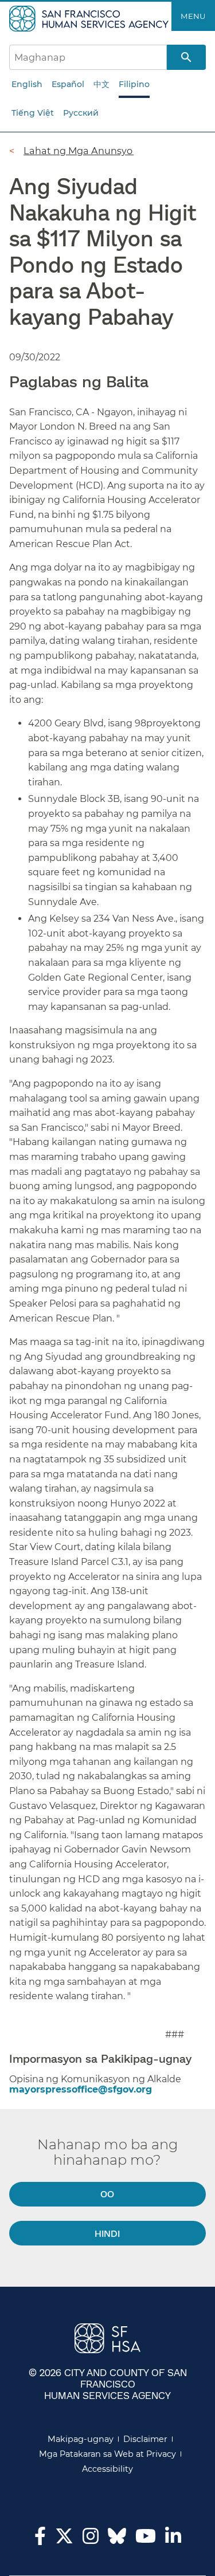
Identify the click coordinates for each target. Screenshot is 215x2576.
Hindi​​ (107, 2233)
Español (68, 84)
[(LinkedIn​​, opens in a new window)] (173, 2539)
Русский (81, 113)
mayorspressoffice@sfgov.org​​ (81, 2089)
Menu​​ (193, 16)
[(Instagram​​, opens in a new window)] (91, 2539)
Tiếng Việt (33, 113)
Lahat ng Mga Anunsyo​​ (79, 151)
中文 (101, 84)
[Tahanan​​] (90, 18)
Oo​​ (107, 2194)
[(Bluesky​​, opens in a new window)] (117, 2542)
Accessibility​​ (108, 2469)
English (27, 84)
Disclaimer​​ (146, 2439)
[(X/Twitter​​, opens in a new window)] (64, 2539)
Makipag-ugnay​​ (81, 2439)
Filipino (134, 84)
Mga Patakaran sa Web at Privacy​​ (108, 2454)
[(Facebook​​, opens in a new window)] (40, 2539)
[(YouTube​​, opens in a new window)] (146, 2539)
